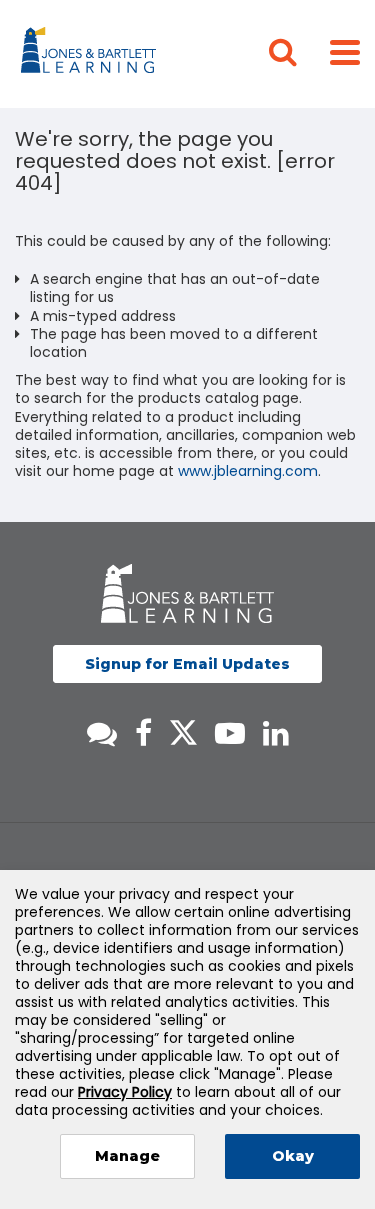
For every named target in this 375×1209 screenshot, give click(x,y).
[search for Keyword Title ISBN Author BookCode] (299, 54)
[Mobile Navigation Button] (345, 51)
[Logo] (91, 54)
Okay (293, 1156)
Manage (127, 1156)
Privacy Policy (125, 1092)
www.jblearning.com (248, 471)
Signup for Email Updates (187, 664)
